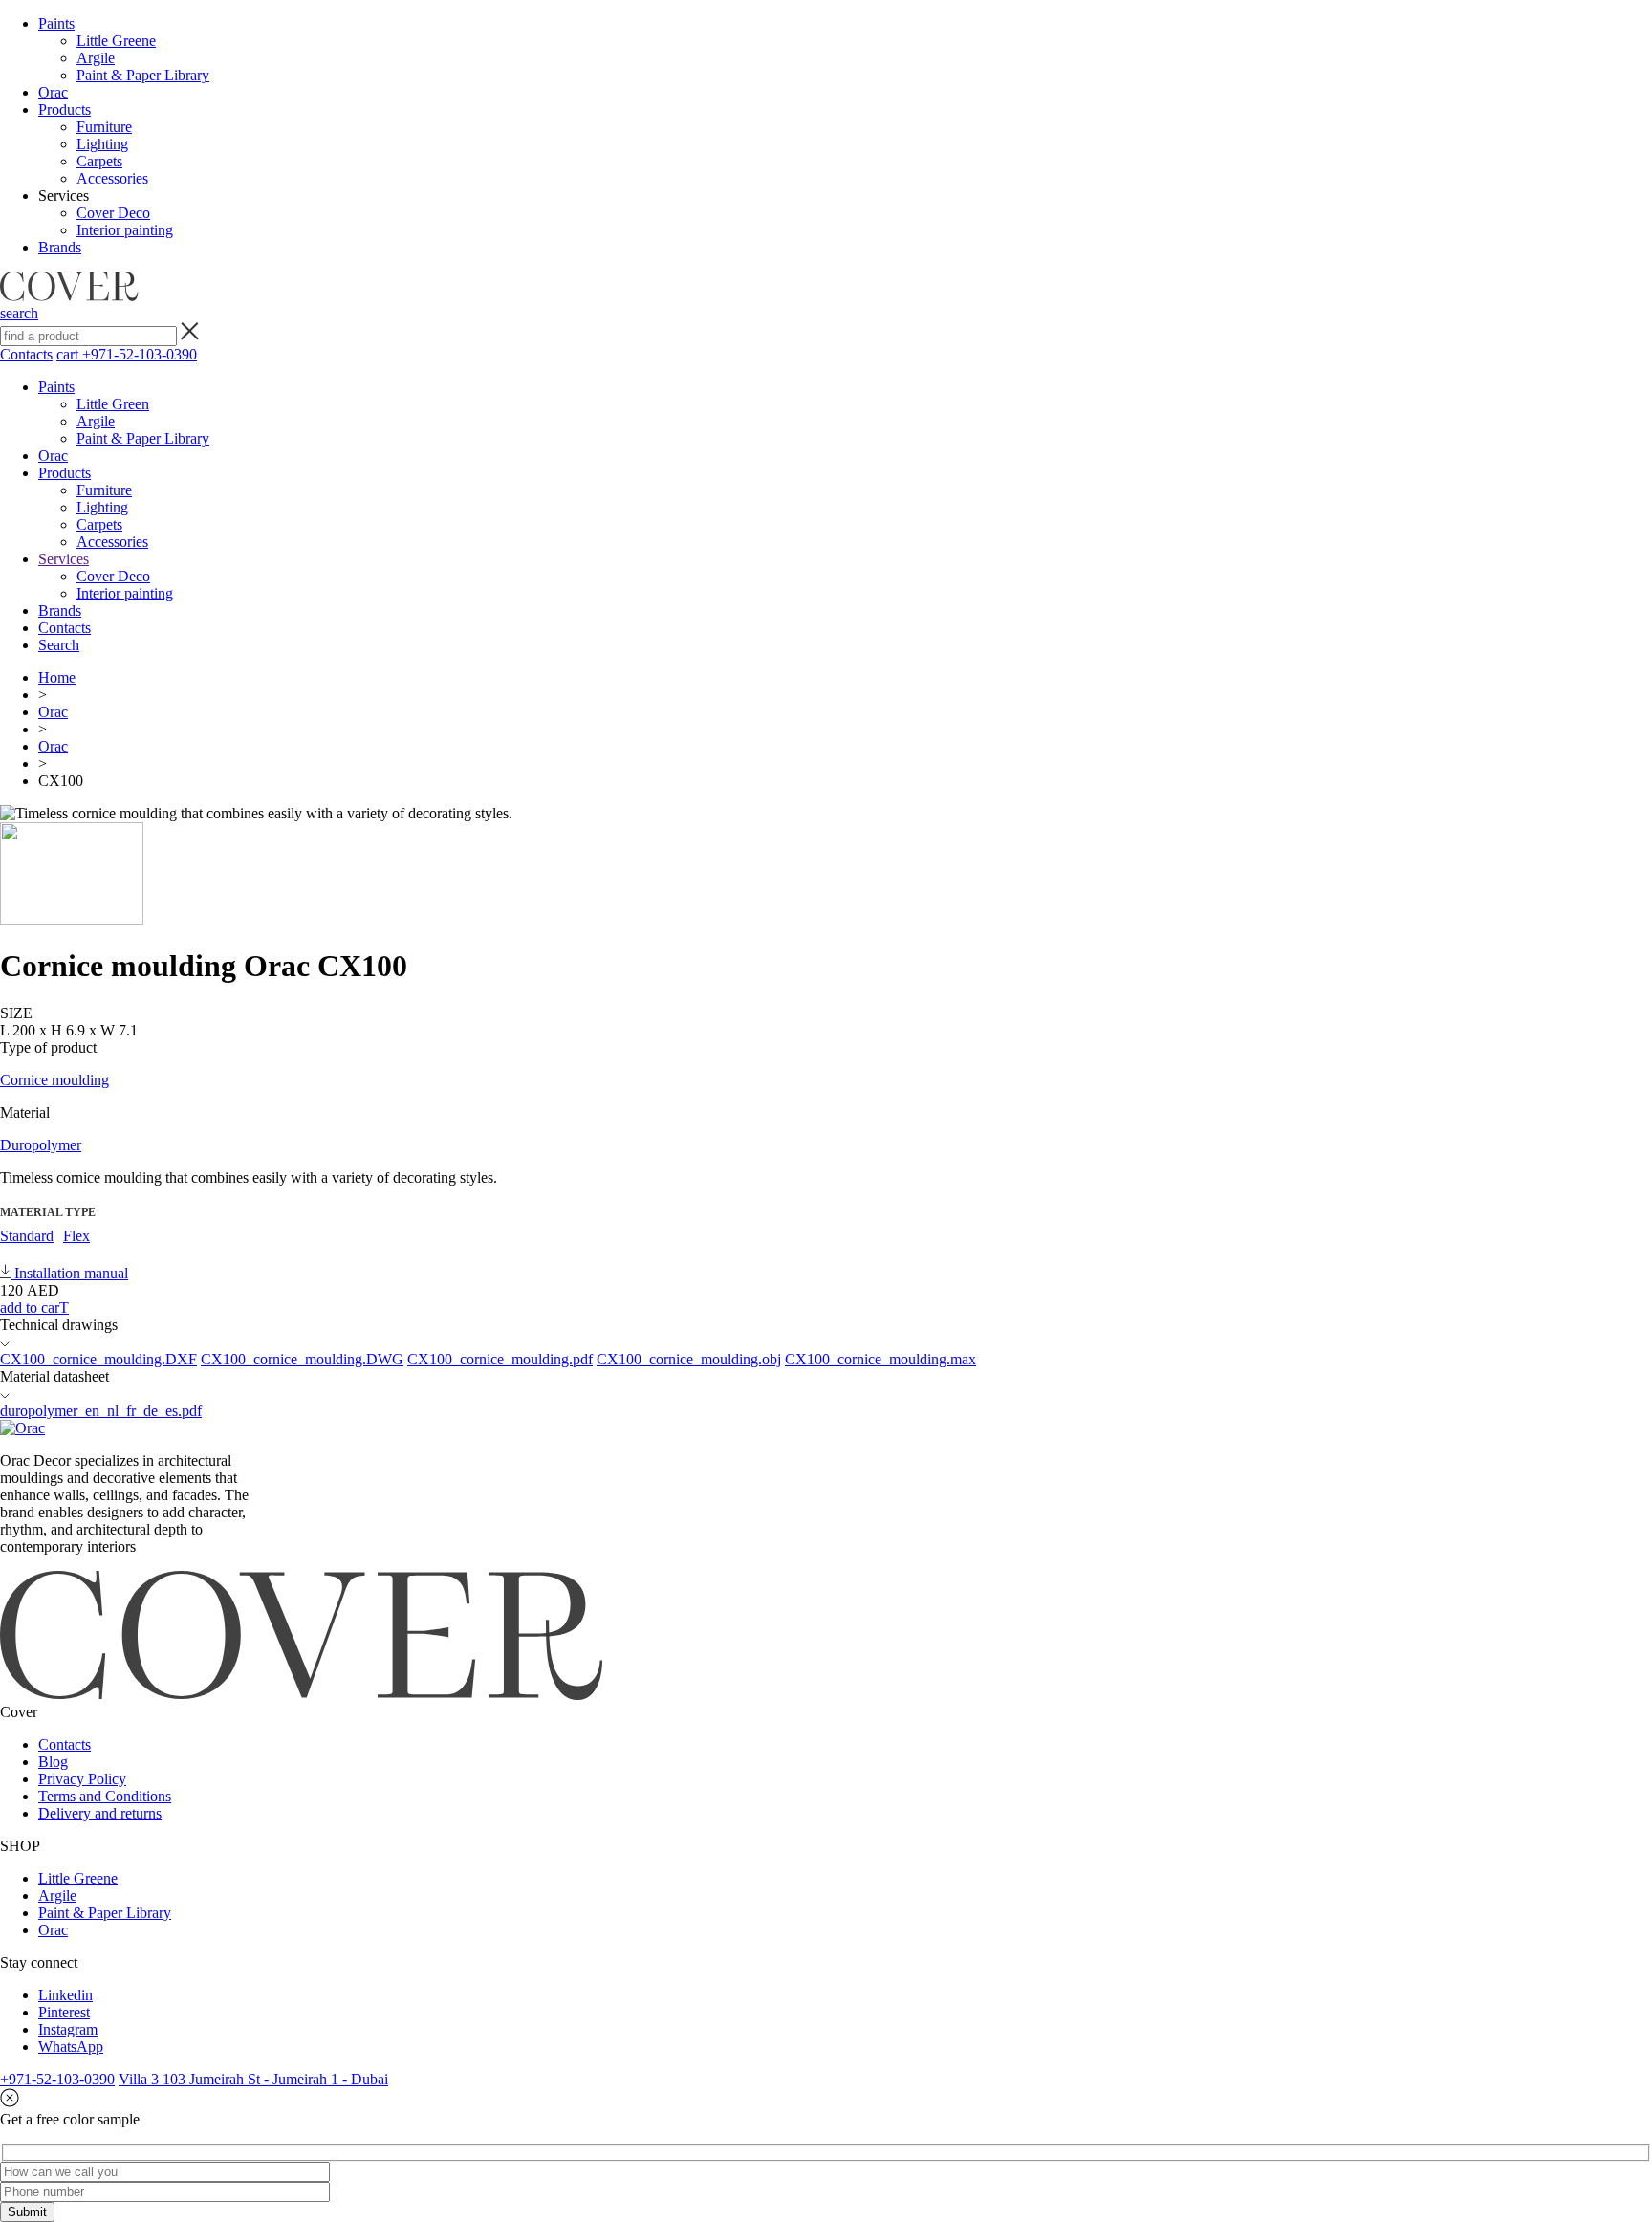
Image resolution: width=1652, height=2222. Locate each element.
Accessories (112, 178)
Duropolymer (41, 1145)
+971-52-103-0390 (140, 354)
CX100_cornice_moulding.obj (689, 1359)
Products (65, 109)
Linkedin (65, 1995)
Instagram (68, 2029)
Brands (60, 247)
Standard (27, 1236)
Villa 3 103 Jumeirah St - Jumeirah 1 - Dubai (253, 2079)
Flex (76, 1236)
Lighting (102, 144)
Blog (53, 1762)
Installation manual (69, 1273)
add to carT (34, 1307)
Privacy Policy (82, 1779)
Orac (53, 92)
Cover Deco (113, 213)
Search (59, 645)
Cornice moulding (54, 1080)
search (19, 313)
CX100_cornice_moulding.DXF (98, 1359)
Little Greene (116, 41)
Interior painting (125, 230)
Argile (96, 58)
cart (69, 354)
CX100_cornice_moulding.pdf (500, 1359)
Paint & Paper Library (143, 75)
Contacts (26, 354)
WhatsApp (71, 2047)
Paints (56, 23)
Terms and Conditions (105, 1796)
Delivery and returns (100, 1813)
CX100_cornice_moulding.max (880, 1359)
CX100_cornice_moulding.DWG (302, 1359)
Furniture (104, 127)
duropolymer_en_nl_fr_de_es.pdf (101, 1411)
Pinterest (64, 2012)
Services (64, 559)
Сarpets (99, 161)
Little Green (113, 404)
